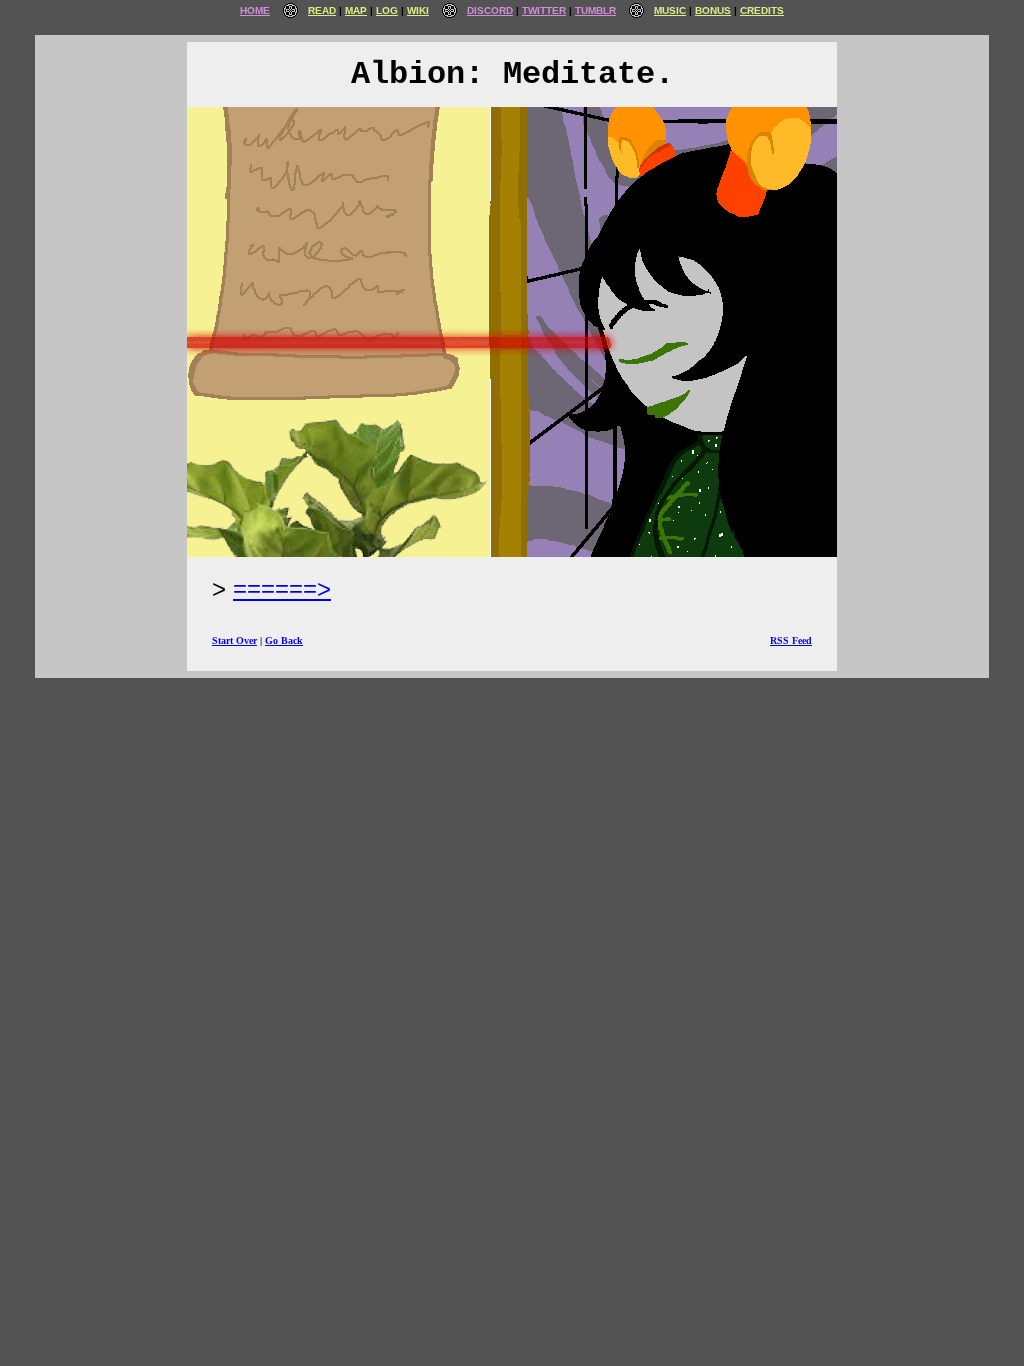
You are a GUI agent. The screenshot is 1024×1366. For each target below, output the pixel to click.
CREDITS (762, 10)
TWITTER (544, 10)
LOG (387, 10)
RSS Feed (791, 640)
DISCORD (490, 10)
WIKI (418, 10)
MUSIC (670, 10)
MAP (356, 10)
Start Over (234, 640)
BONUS (713, 10)
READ (322, 10)
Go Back (284, 640)
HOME (255, 10)
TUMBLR (595, 10)
